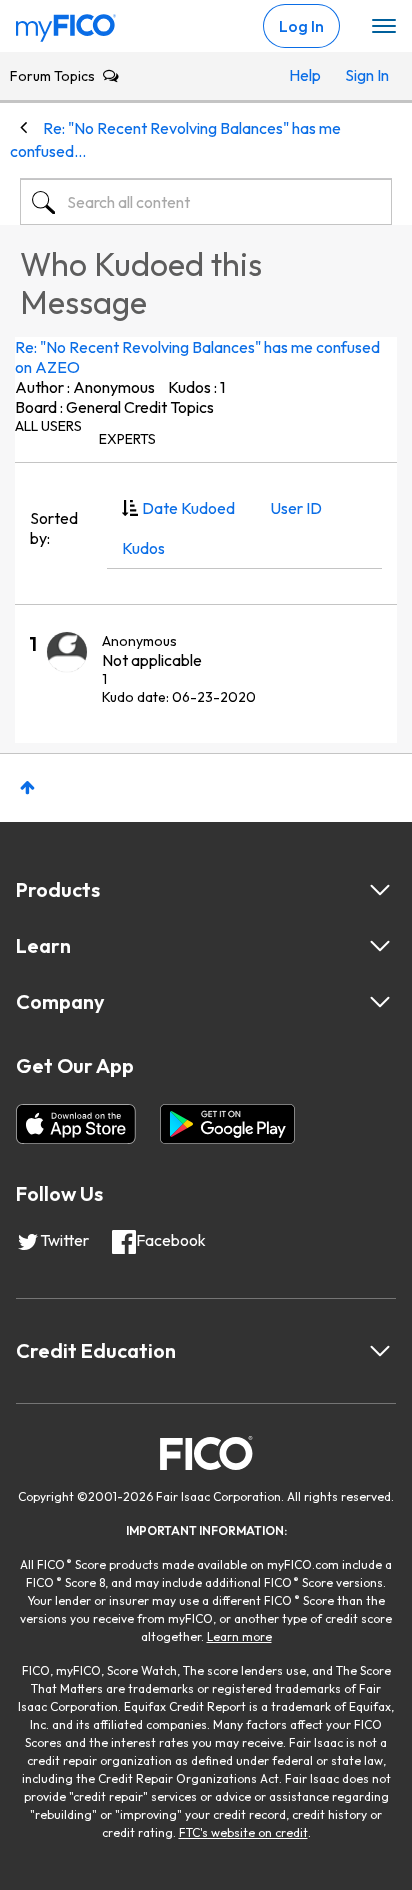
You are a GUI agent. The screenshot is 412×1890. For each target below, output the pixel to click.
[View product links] (380, 890)
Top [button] (27, 787)
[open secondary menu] (384, 27)
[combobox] (206, 202)
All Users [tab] (48, 426)
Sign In (363, 75)
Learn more (239, 1636)
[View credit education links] (380, 1351)
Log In (301, 26)
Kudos (143, 548)
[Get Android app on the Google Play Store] (227, 1124)
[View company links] (380, 1002)
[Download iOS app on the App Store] (76, 1124)
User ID (296, 508)
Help (305, 75)
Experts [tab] (127, 439)
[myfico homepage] (66, 23)
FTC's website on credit (243, 1832)
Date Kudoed (188, 508)
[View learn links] (380, 946)
